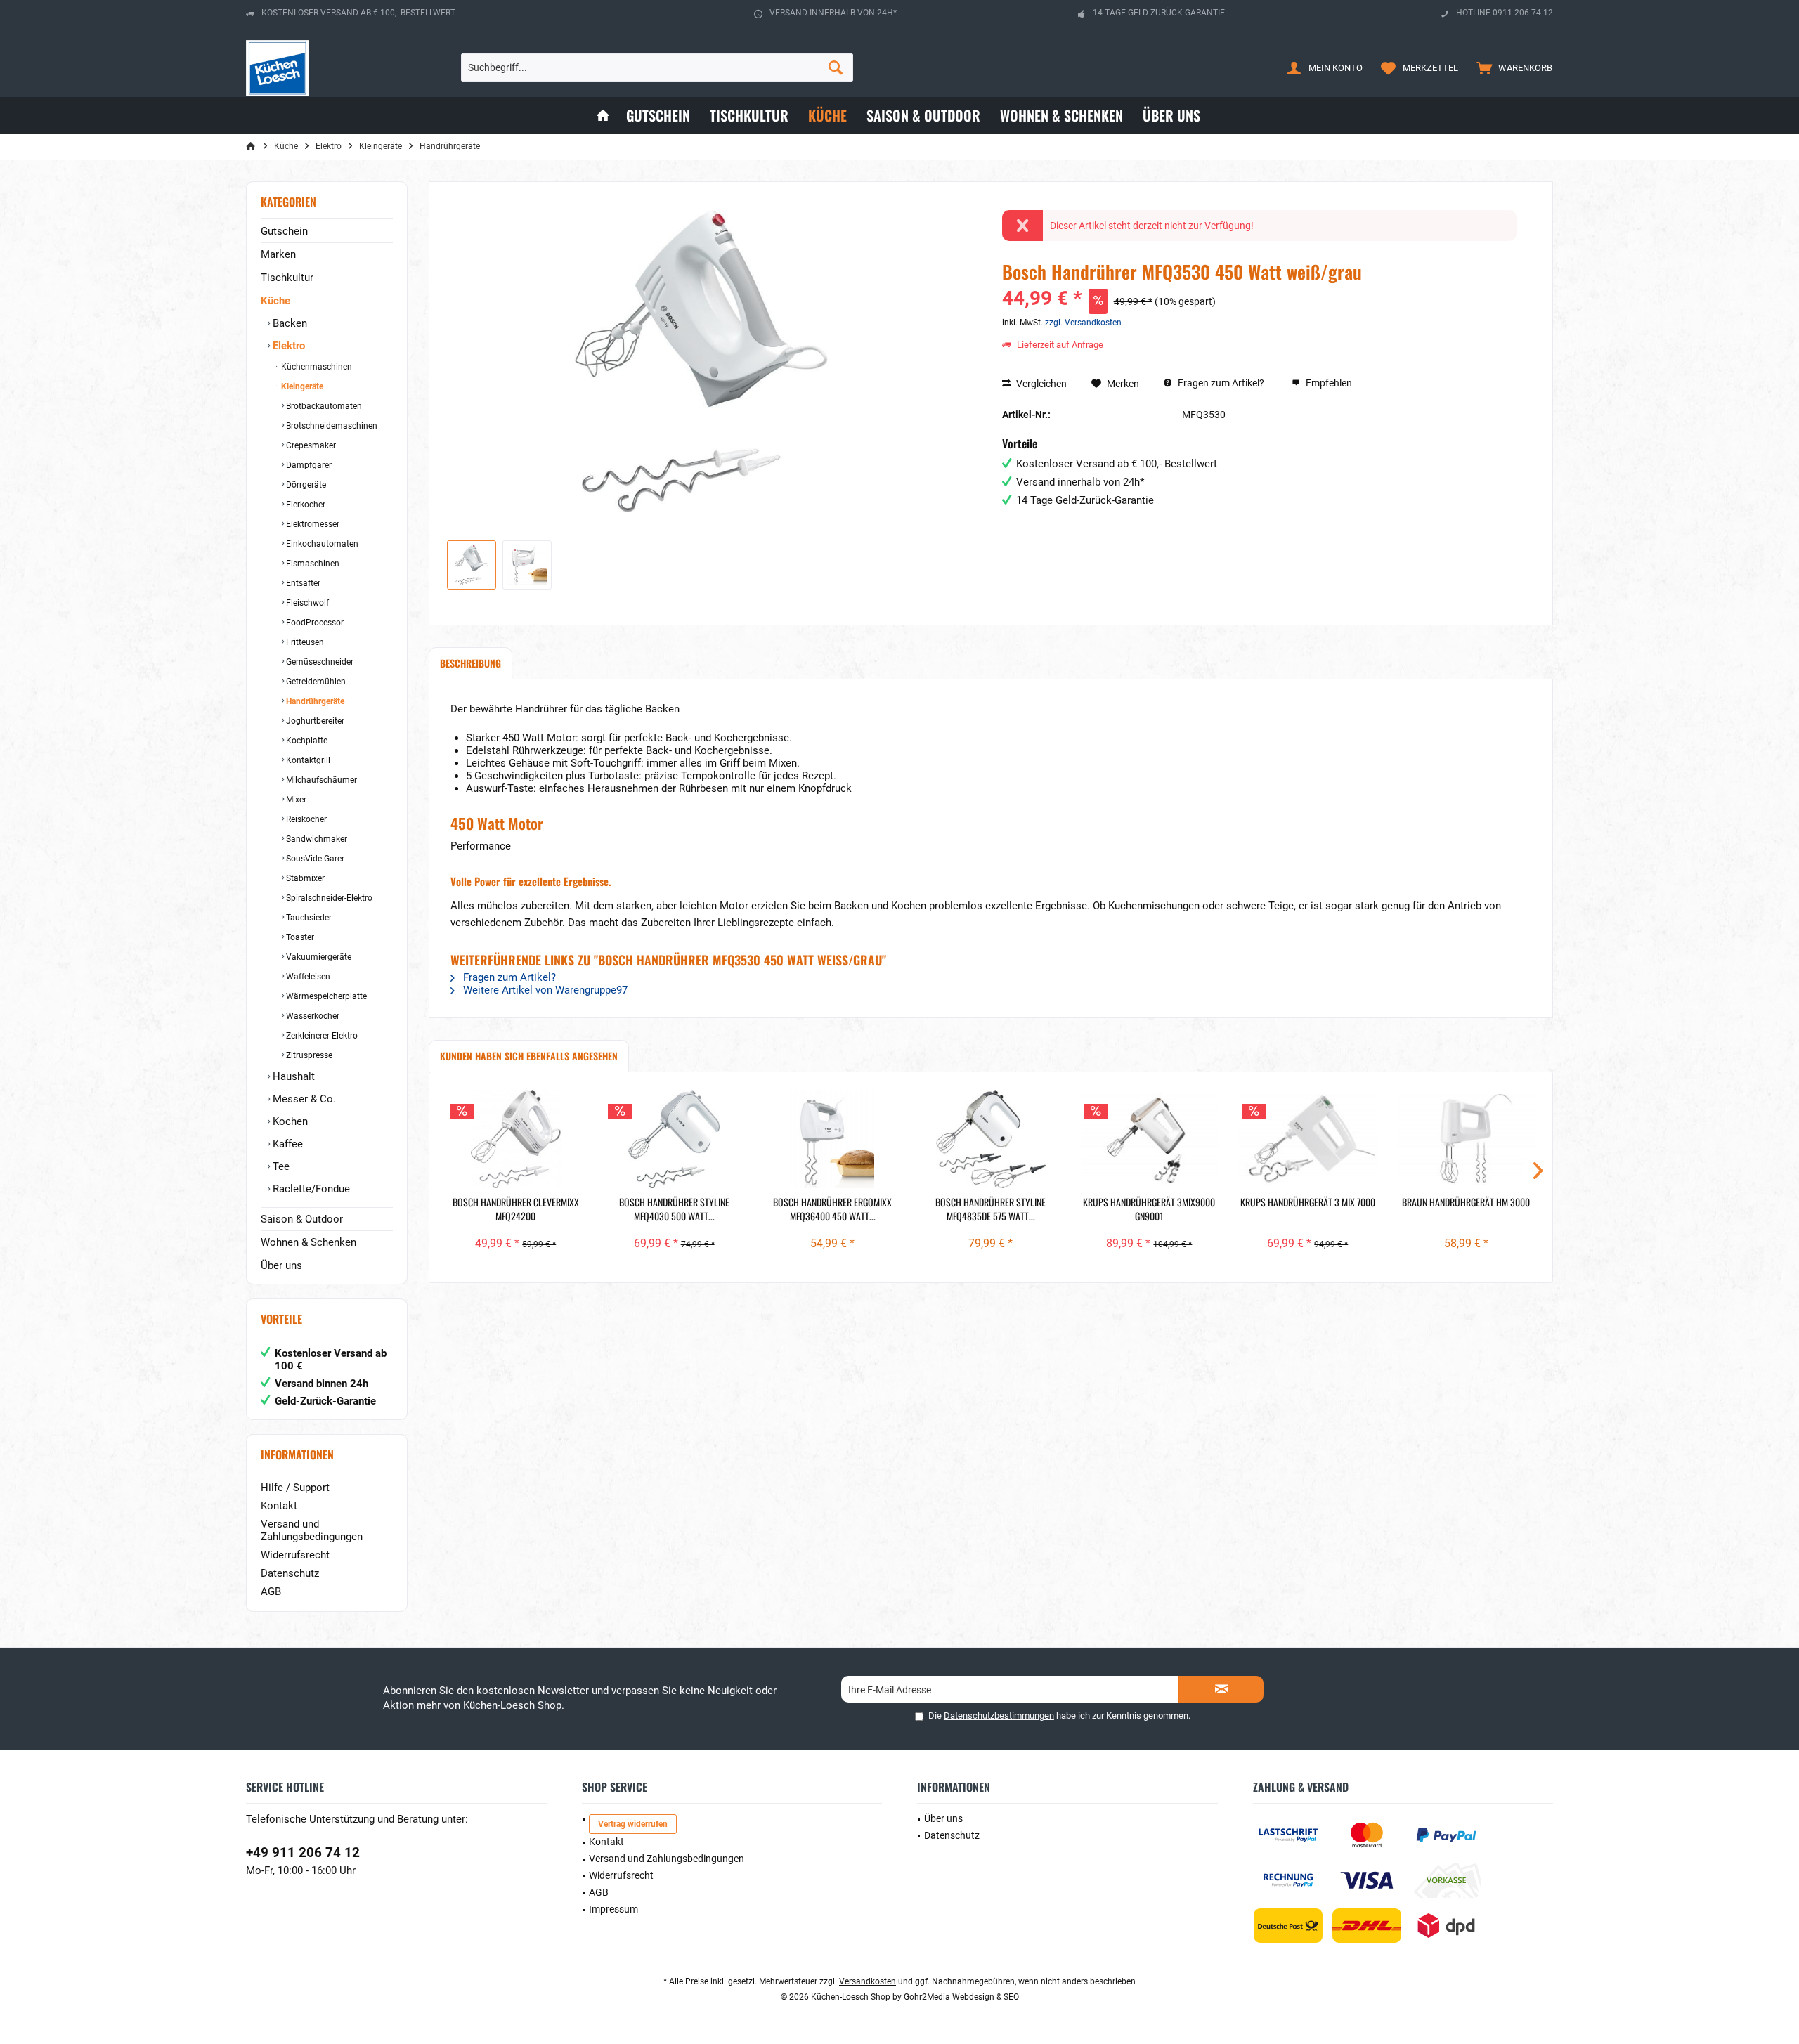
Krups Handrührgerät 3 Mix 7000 (1308, 1202)
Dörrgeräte (305, 485)
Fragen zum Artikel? (1220, 383)
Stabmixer (304, 878)
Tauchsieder (308, 918)
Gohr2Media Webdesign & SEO (961, 1997)
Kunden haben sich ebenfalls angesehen (529, 1056)
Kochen (289, 1121)
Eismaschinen (312, 564)
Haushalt (292, 1076)
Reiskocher (305, 819)
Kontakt (279, 1506)
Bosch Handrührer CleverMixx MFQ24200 (516, 1209)
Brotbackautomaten (323, 406)
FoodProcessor (314, 623)
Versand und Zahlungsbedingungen (312, 1530)
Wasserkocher (312, 1016)
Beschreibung (470, 663)
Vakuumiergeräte (318, 957)
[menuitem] (1511, 67)
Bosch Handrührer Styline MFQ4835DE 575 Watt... (991, 1209)
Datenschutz (290, 1573)
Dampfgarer (308, 465)
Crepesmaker (310, 445)
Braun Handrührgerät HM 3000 (1466, 1202)
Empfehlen (1328, 383)
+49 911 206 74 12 (303, 1853)
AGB (271, 1591)
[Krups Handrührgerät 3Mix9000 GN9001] (1149, 1139)
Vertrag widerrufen (633, 1824)
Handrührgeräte (314, 701)
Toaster (299, 937)
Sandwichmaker (316, 839)
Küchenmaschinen (316, 367)
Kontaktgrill (307, 760)
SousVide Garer (314, 859)
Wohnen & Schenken (309, 1242)
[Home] (603, 116)
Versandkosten (868, 1981)
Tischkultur (287, 278)
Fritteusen (304, 642)
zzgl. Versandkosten (1083, 323)
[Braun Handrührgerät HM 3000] (1466, 1139)
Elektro (287, 346)
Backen (288, 323)
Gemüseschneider (319, 662)
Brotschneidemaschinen (331, 426)
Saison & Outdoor (302, 1219)
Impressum (613, 1909)
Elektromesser (312, 524)
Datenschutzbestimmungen (999, 1716)
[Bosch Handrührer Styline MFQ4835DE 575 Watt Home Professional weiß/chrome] (991, 1139)
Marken (278, 254)
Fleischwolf (306, 603)
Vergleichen (1040, 384)
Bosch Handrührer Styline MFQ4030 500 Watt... (674, 1209)
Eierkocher (305, 505)
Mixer (295, 800)
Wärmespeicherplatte (325, 996)
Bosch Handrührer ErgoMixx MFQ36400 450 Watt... (832, 1209)
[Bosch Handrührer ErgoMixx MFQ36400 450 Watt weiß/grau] (832, 1139)
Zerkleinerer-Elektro (321, 1036)
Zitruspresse (308, 1055)
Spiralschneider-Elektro (328, 898)
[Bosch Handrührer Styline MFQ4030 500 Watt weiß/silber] (674, 1139)
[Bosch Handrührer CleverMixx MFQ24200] (515, 1139)
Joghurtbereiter (314, 721)
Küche (275, 301)
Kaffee (286, 1144)
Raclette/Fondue (310, 1189)
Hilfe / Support (295, 1488)
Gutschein (284, 231)
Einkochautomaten (321, 544)
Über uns (281, 1265)
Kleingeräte (301, 386)
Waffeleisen (307, 977)
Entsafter (302, 583)
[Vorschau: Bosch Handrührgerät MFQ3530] (472, 565)
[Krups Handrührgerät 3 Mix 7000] (1307, 1139)
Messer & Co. (303, 1099)
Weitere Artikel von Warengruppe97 (544, 990)
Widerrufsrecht (295, 1555)
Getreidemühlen (315, 682)
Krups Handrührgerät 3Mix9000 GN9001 (1149, 1209)
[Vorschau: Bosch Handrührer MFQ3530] (527, 565)
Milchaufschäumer (320, 780)
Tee (280, 1166)
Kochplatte (306, 741)
